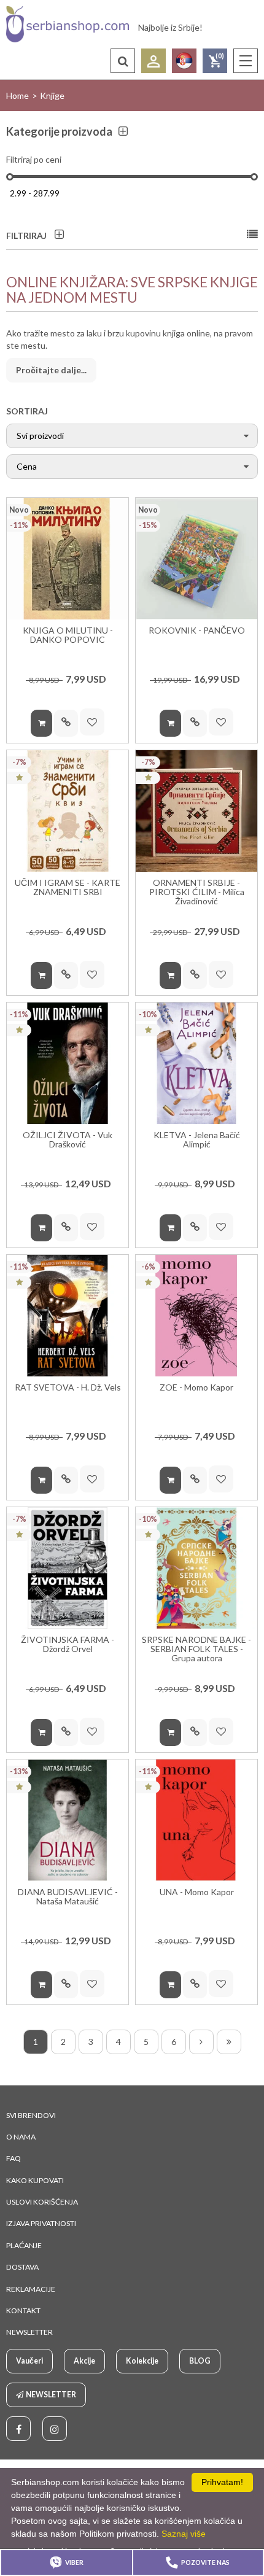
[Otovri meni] (246, 61)
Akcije (84, 2361)
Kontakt (23, 2310)
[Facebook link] (18, 2429)
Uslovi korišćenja (42, 2202)
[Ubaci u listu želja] (92, 722)
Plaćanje (24, 2245)
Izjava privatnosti (41, 2223)
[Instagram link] (55, 2429)
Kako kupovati (35, 2180)
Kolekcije (142, 2361)
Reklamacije (31, 2289)
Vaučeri (29, 2361)
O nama (21, 2137)
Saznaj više (184, 2534)
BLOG (200, 2361)
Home (17, 95)
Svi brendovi (31, 2115)
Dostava (22, 2267)
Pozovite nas (205, 2562)
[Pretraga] (123, 61)
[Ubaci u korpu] (41, 723)
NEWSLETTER (29, 2332)
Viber (74, 2562)
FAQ (14, 2158)
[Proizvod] (68, 559)
